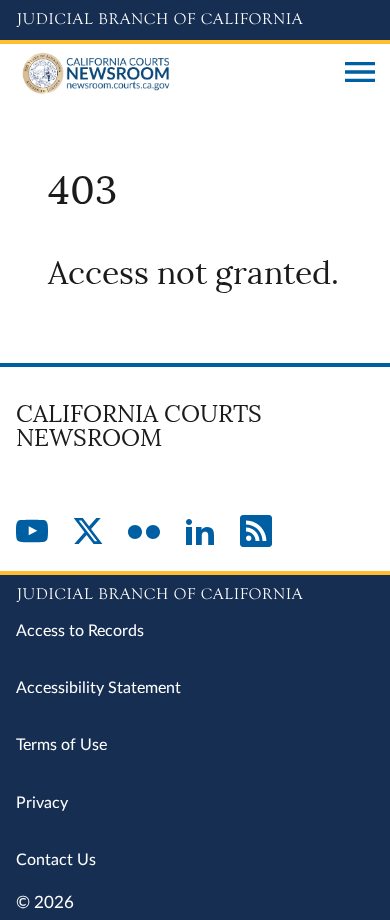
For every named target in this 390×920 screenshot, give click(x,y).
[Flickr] (144, 533)
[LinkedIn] (200, 533)
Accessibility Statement (98, 688)
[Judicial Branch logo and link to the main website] (195, 20)
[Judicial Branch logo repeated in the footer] (195, 591)
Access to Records (80, 631)
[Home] (173, 74)
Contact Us (56, 860)
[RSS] (256, 533)
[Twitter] (88, 533)
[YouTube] (32, 533)
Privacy (42, 803)
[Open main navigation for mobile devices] (360, 74)
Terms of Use (61, 745)
